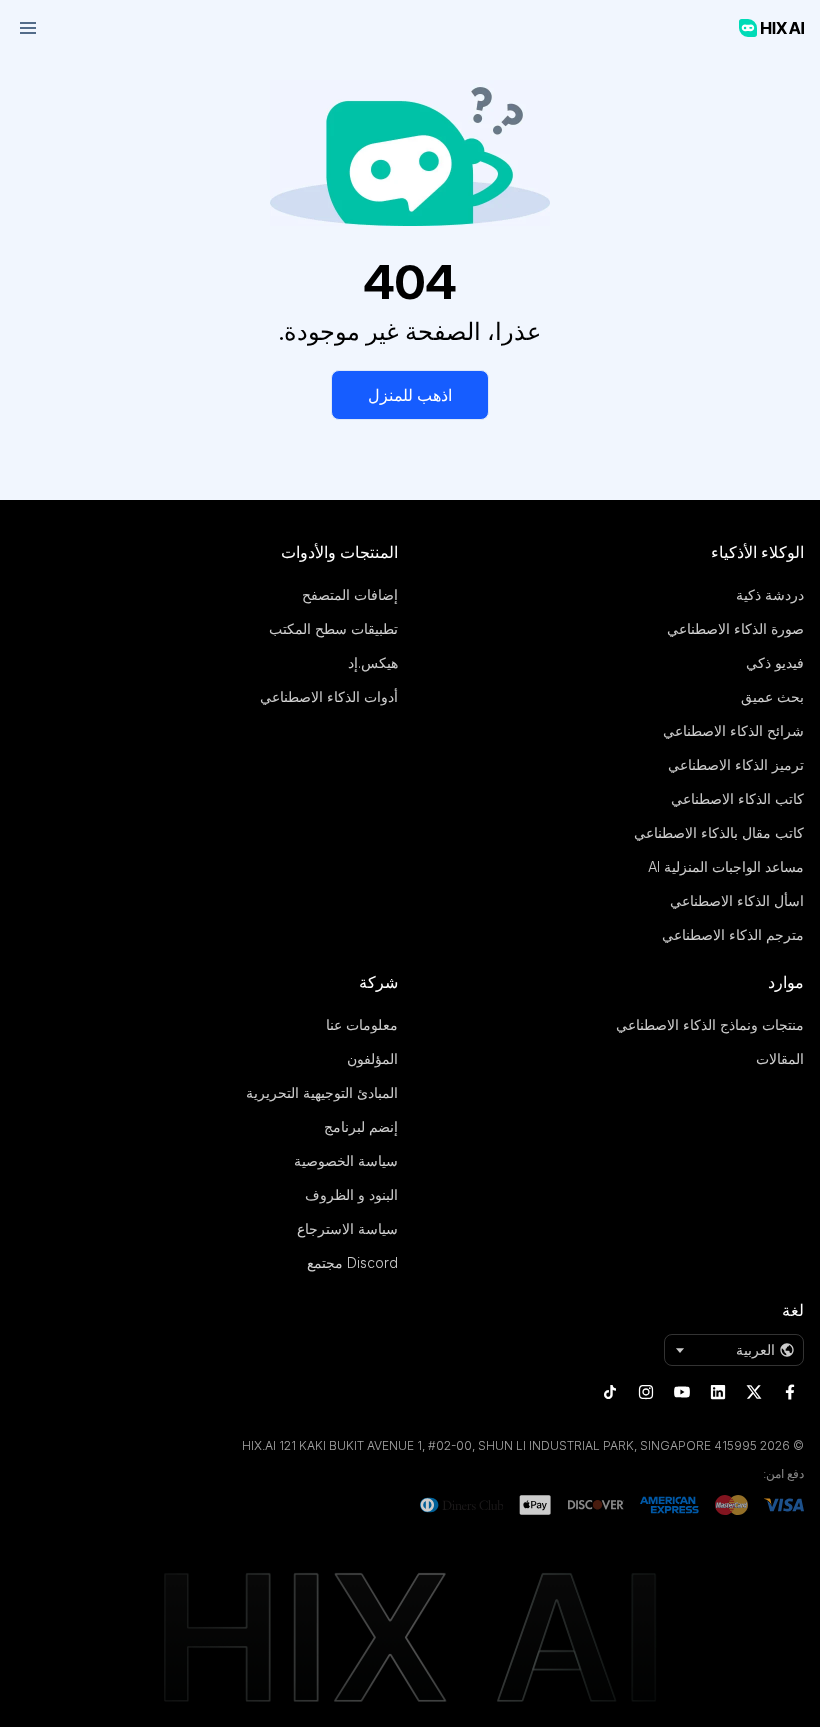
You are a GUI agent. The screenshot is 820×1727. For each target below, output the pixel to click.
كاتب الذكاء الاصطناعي (737, 798)
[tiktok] (610, 1392)
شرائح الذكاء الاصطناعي (733, 730)
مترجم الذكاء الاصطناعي (733, 934)
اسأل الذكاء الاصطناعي (737, 900)
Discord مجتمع (352, 1262)
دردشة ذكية (770, 594)
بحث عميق (772, 696)
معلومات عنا (362, 1024)
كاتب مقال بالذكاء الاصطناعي (719, 832)
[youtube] (682, 1392)
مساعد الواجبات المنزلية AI (726, 866)
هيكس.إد (373, 662)
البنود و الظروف (351, 1194)
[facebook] (790, 1392)
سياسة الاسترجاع (347, 1228)
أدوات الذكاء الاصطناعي (329, 696)
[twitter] (754, 1392)
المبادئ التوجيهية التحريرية (322, 1092)
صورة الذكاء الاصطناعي (735, 628)
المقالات (780, 1058)
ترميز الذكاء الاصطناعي (736, 764)
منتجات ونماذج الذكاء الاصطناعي (710, 1024)
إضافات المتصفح (350, 594)
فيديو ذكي (775, 662)
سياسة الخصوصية (346, 1160)
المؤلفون (372, 1058)
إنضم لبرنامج (361, 1126)
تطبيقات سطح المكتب (333, 628)
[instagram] (646, 1392)
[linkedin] (718, 1392)
